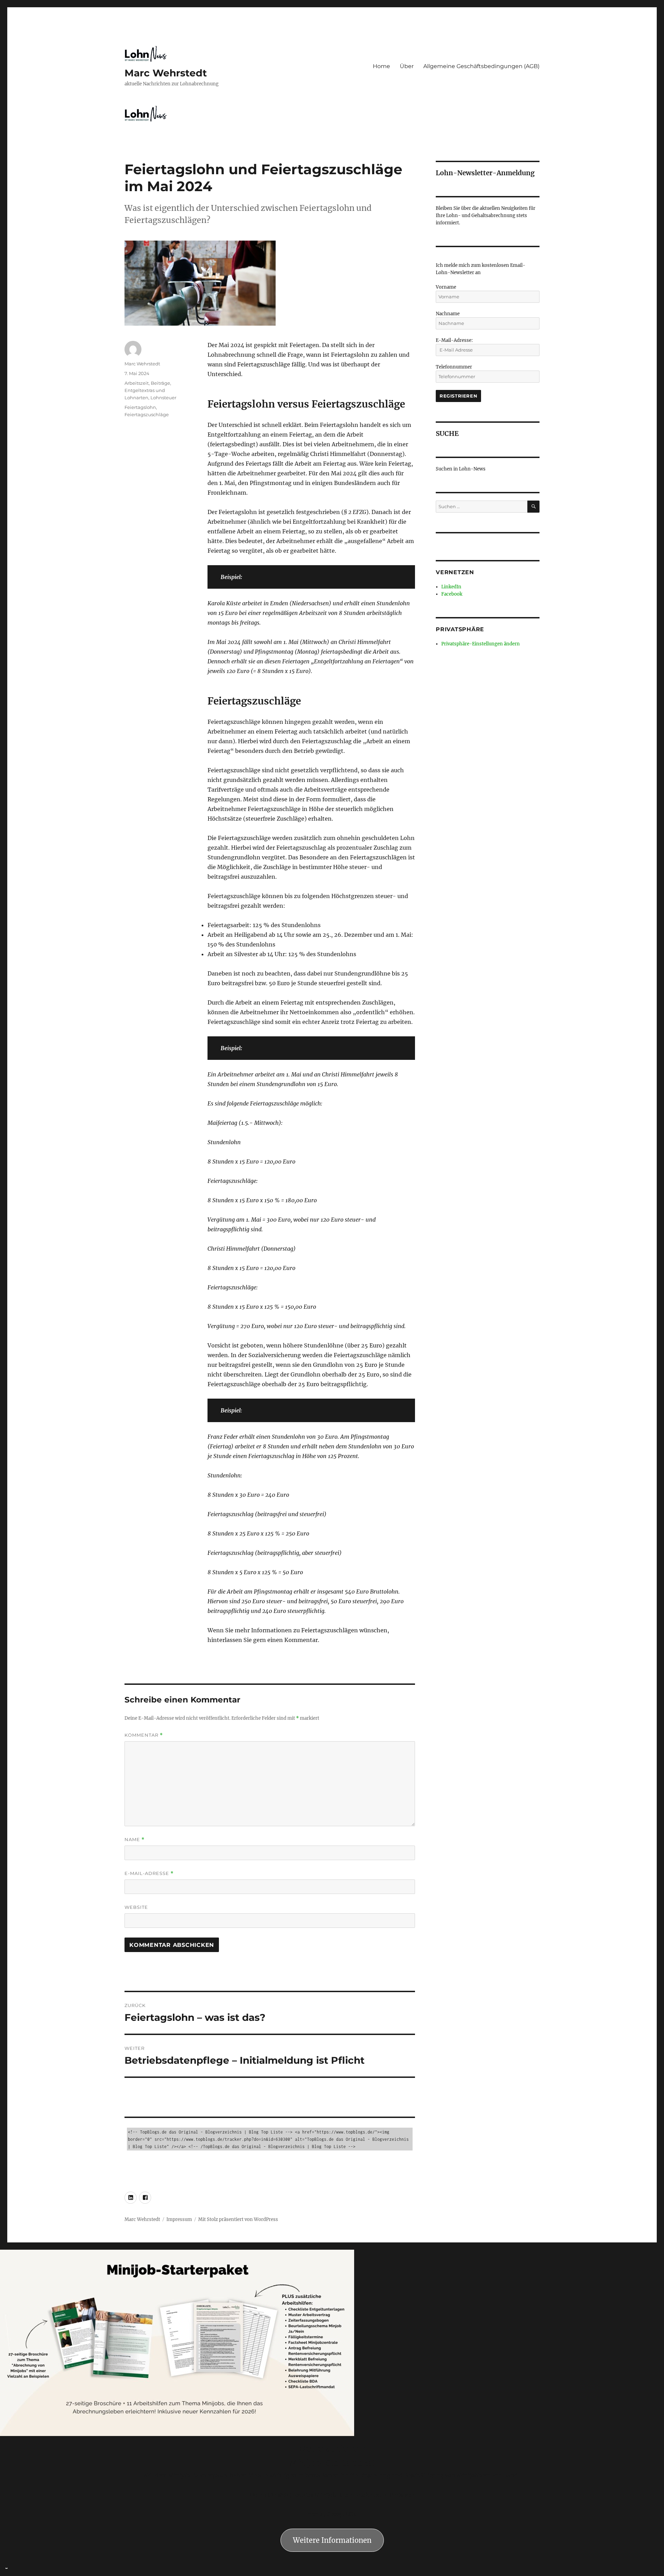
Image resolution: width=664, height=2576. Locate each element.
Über (407, 66)
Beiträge (160, 383)
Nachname (448, 314)
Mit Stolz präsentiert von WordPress (238, 2219)
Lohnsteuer (163, 398)
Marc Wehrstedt (166, 73)
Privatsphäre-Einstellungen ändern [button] (481, 644)
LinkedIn (451, 587)
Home (381, 66)
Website (136, 1907)
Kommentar (144, 1735)
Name (135, 1840)
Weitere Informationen (332, 2540)
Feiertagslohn (140, 407)
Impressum (179, 2219)
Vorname (446, 287)
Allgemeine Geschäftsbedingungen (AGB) (481, 66)
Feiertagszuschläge (147, 414)
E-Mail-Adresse (149, 1873)
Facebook (452, 594)
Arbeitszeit (137, 383)
